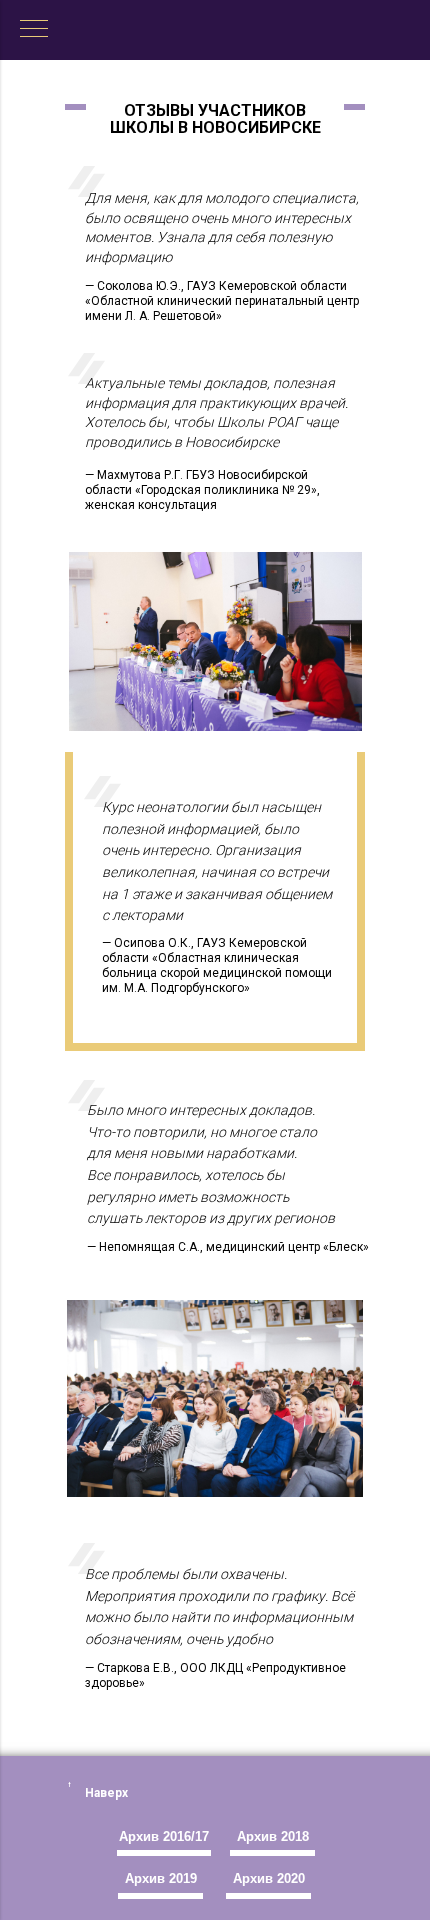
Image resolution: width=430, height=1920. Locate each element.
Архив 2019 (161, 1878)
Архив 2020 (269, 1878)
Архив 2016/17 (164, 1836)
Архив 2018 (273, 1836)
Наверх (106, 1793)
